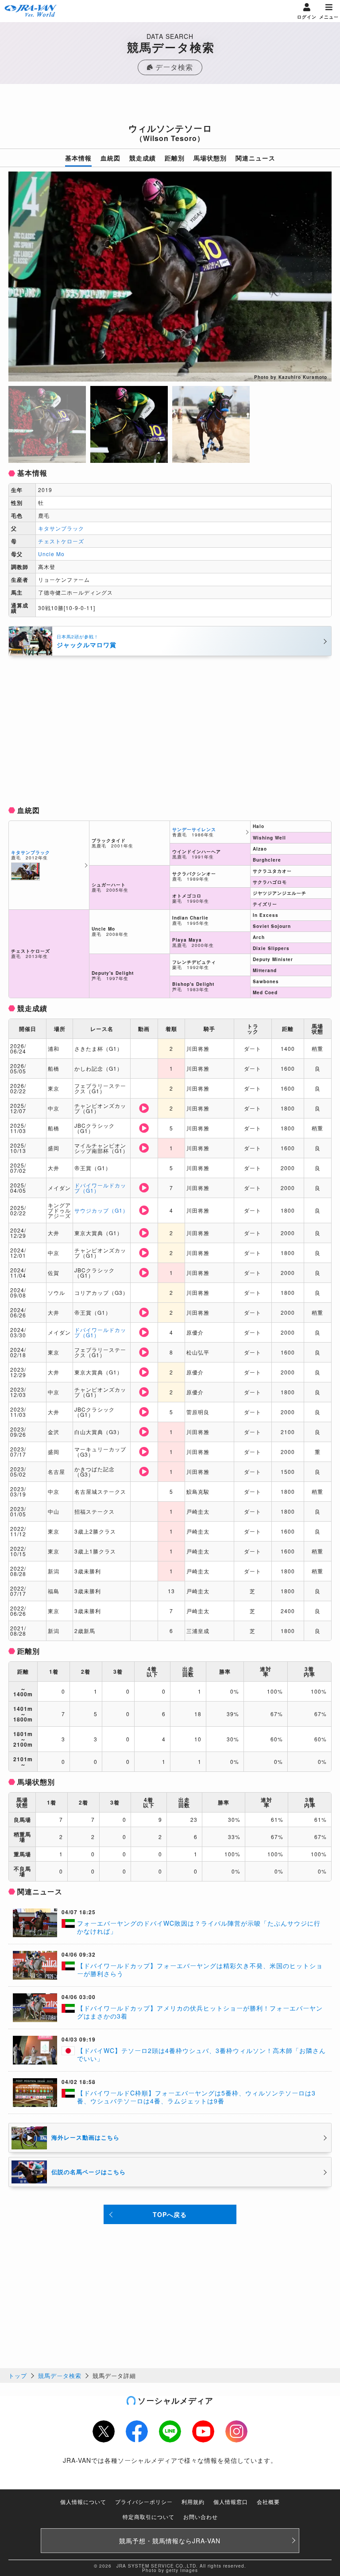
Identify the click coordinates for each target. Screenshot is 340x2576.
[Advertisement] (170, 106)
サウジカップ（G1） (101, 1210)
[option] (170, 277)
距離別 (175, 158)
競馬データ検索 (60, 2376)
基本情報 (78, 158)
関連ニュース (255, 158)
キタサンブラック (61, 528)
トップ (18, 2376)
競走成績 (143, 158)
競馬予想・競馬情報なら (170, 2541)
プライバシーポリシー (144, 2502)
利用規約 (193, 2502)
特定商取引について (149, 2517)
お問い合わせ (201, 2517)
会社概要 (268, 2502)
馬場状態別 (210, 158)
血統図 (110, 158)
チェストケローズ (61, 541)
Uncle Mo (51, 554)
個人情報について (83, 2502)
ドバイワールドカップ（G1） (100, 1188)
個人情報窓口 (231, 2502)
